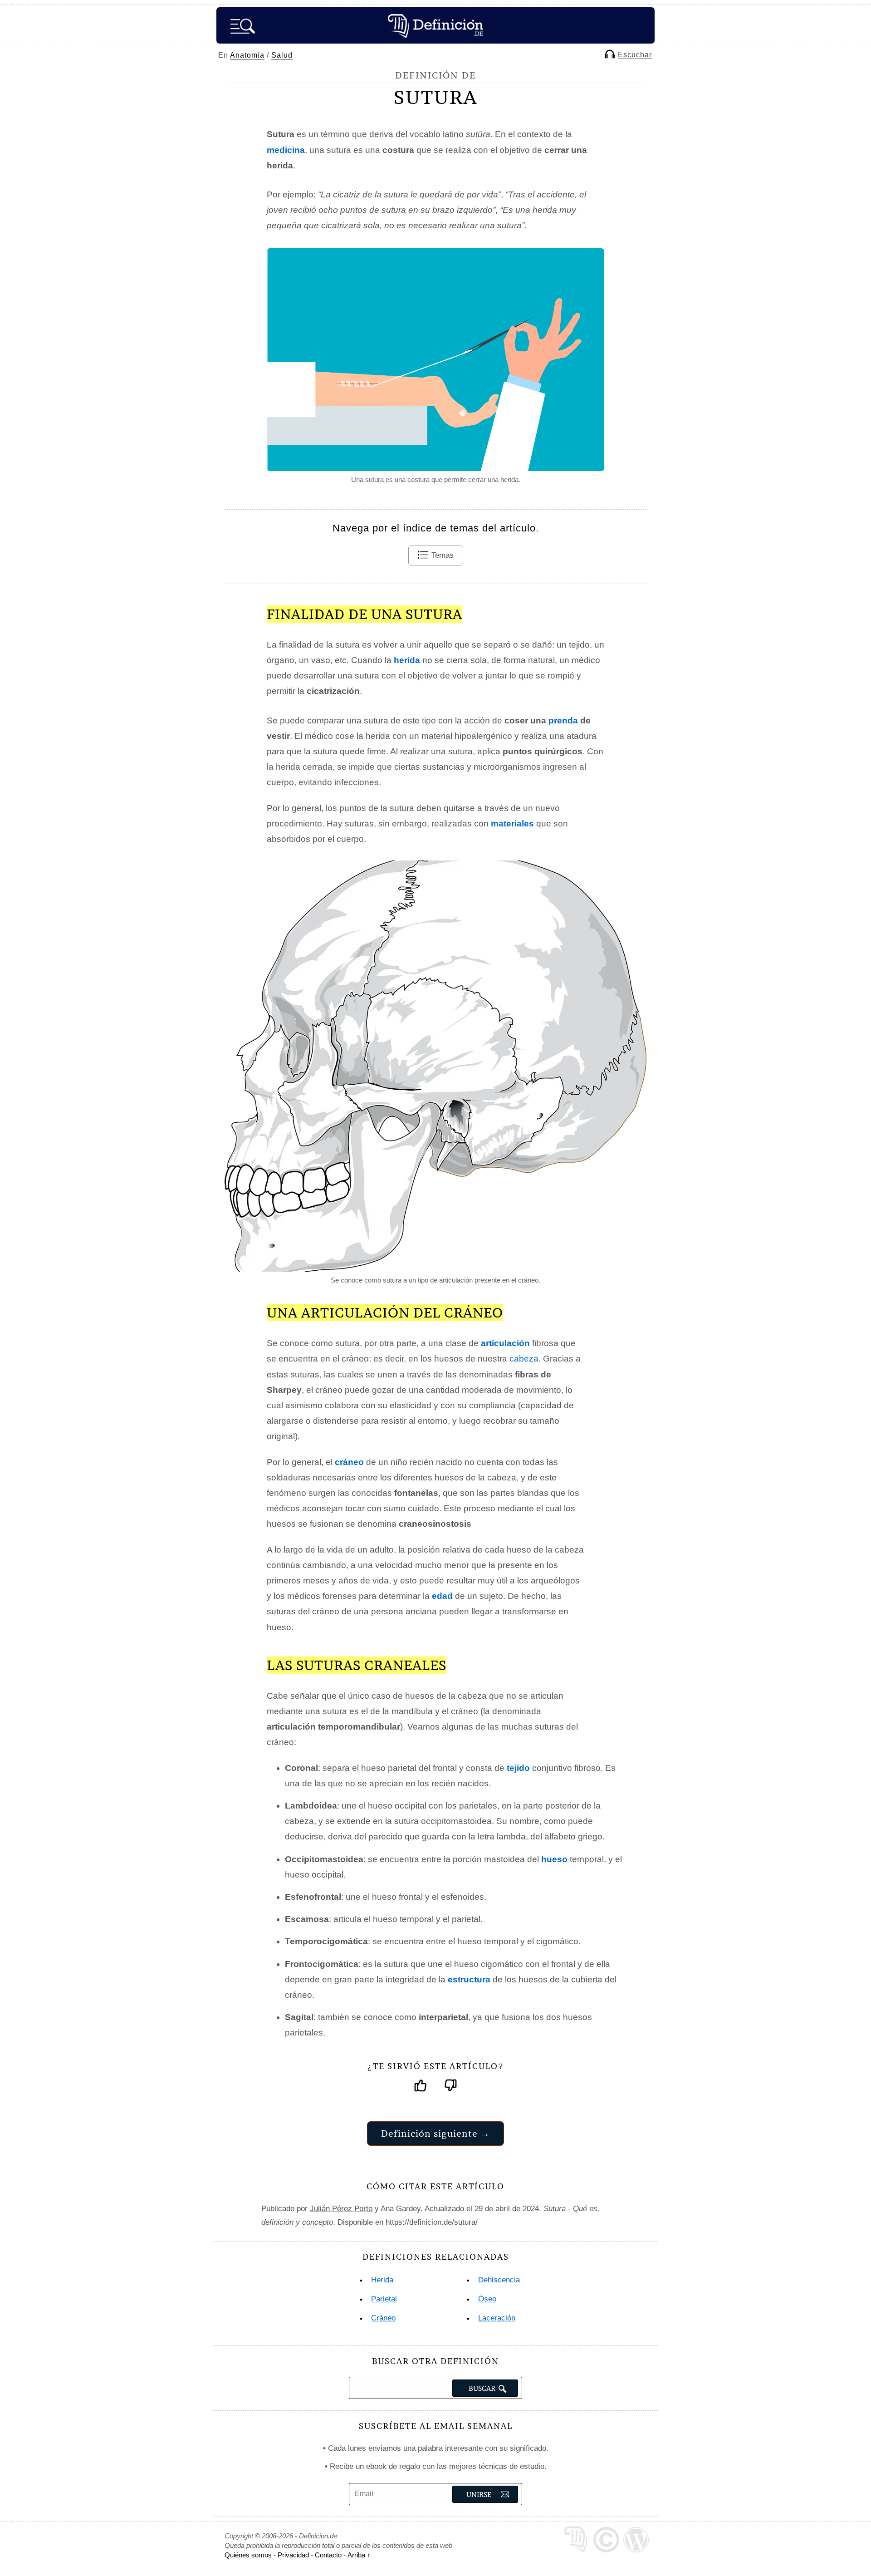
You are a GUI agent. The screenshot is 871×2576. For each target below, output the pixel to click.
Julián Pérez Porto (341, 2209)
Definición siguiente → (435, 2133)
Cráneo (383, 2318)
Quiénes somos (248, 2555)
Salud (282, 55)
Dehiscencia (499, 2280)
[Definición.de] (435, 25)
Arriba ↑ (359, 2555)
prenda (563, 720)
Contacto (328, 2555)
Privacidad (293, 2555)
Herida (382, 2280)
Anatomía (247, 55)
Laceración (497, 2318)
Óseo (487, 2299)
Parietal (384, 2299)
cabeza (524, 1359)
